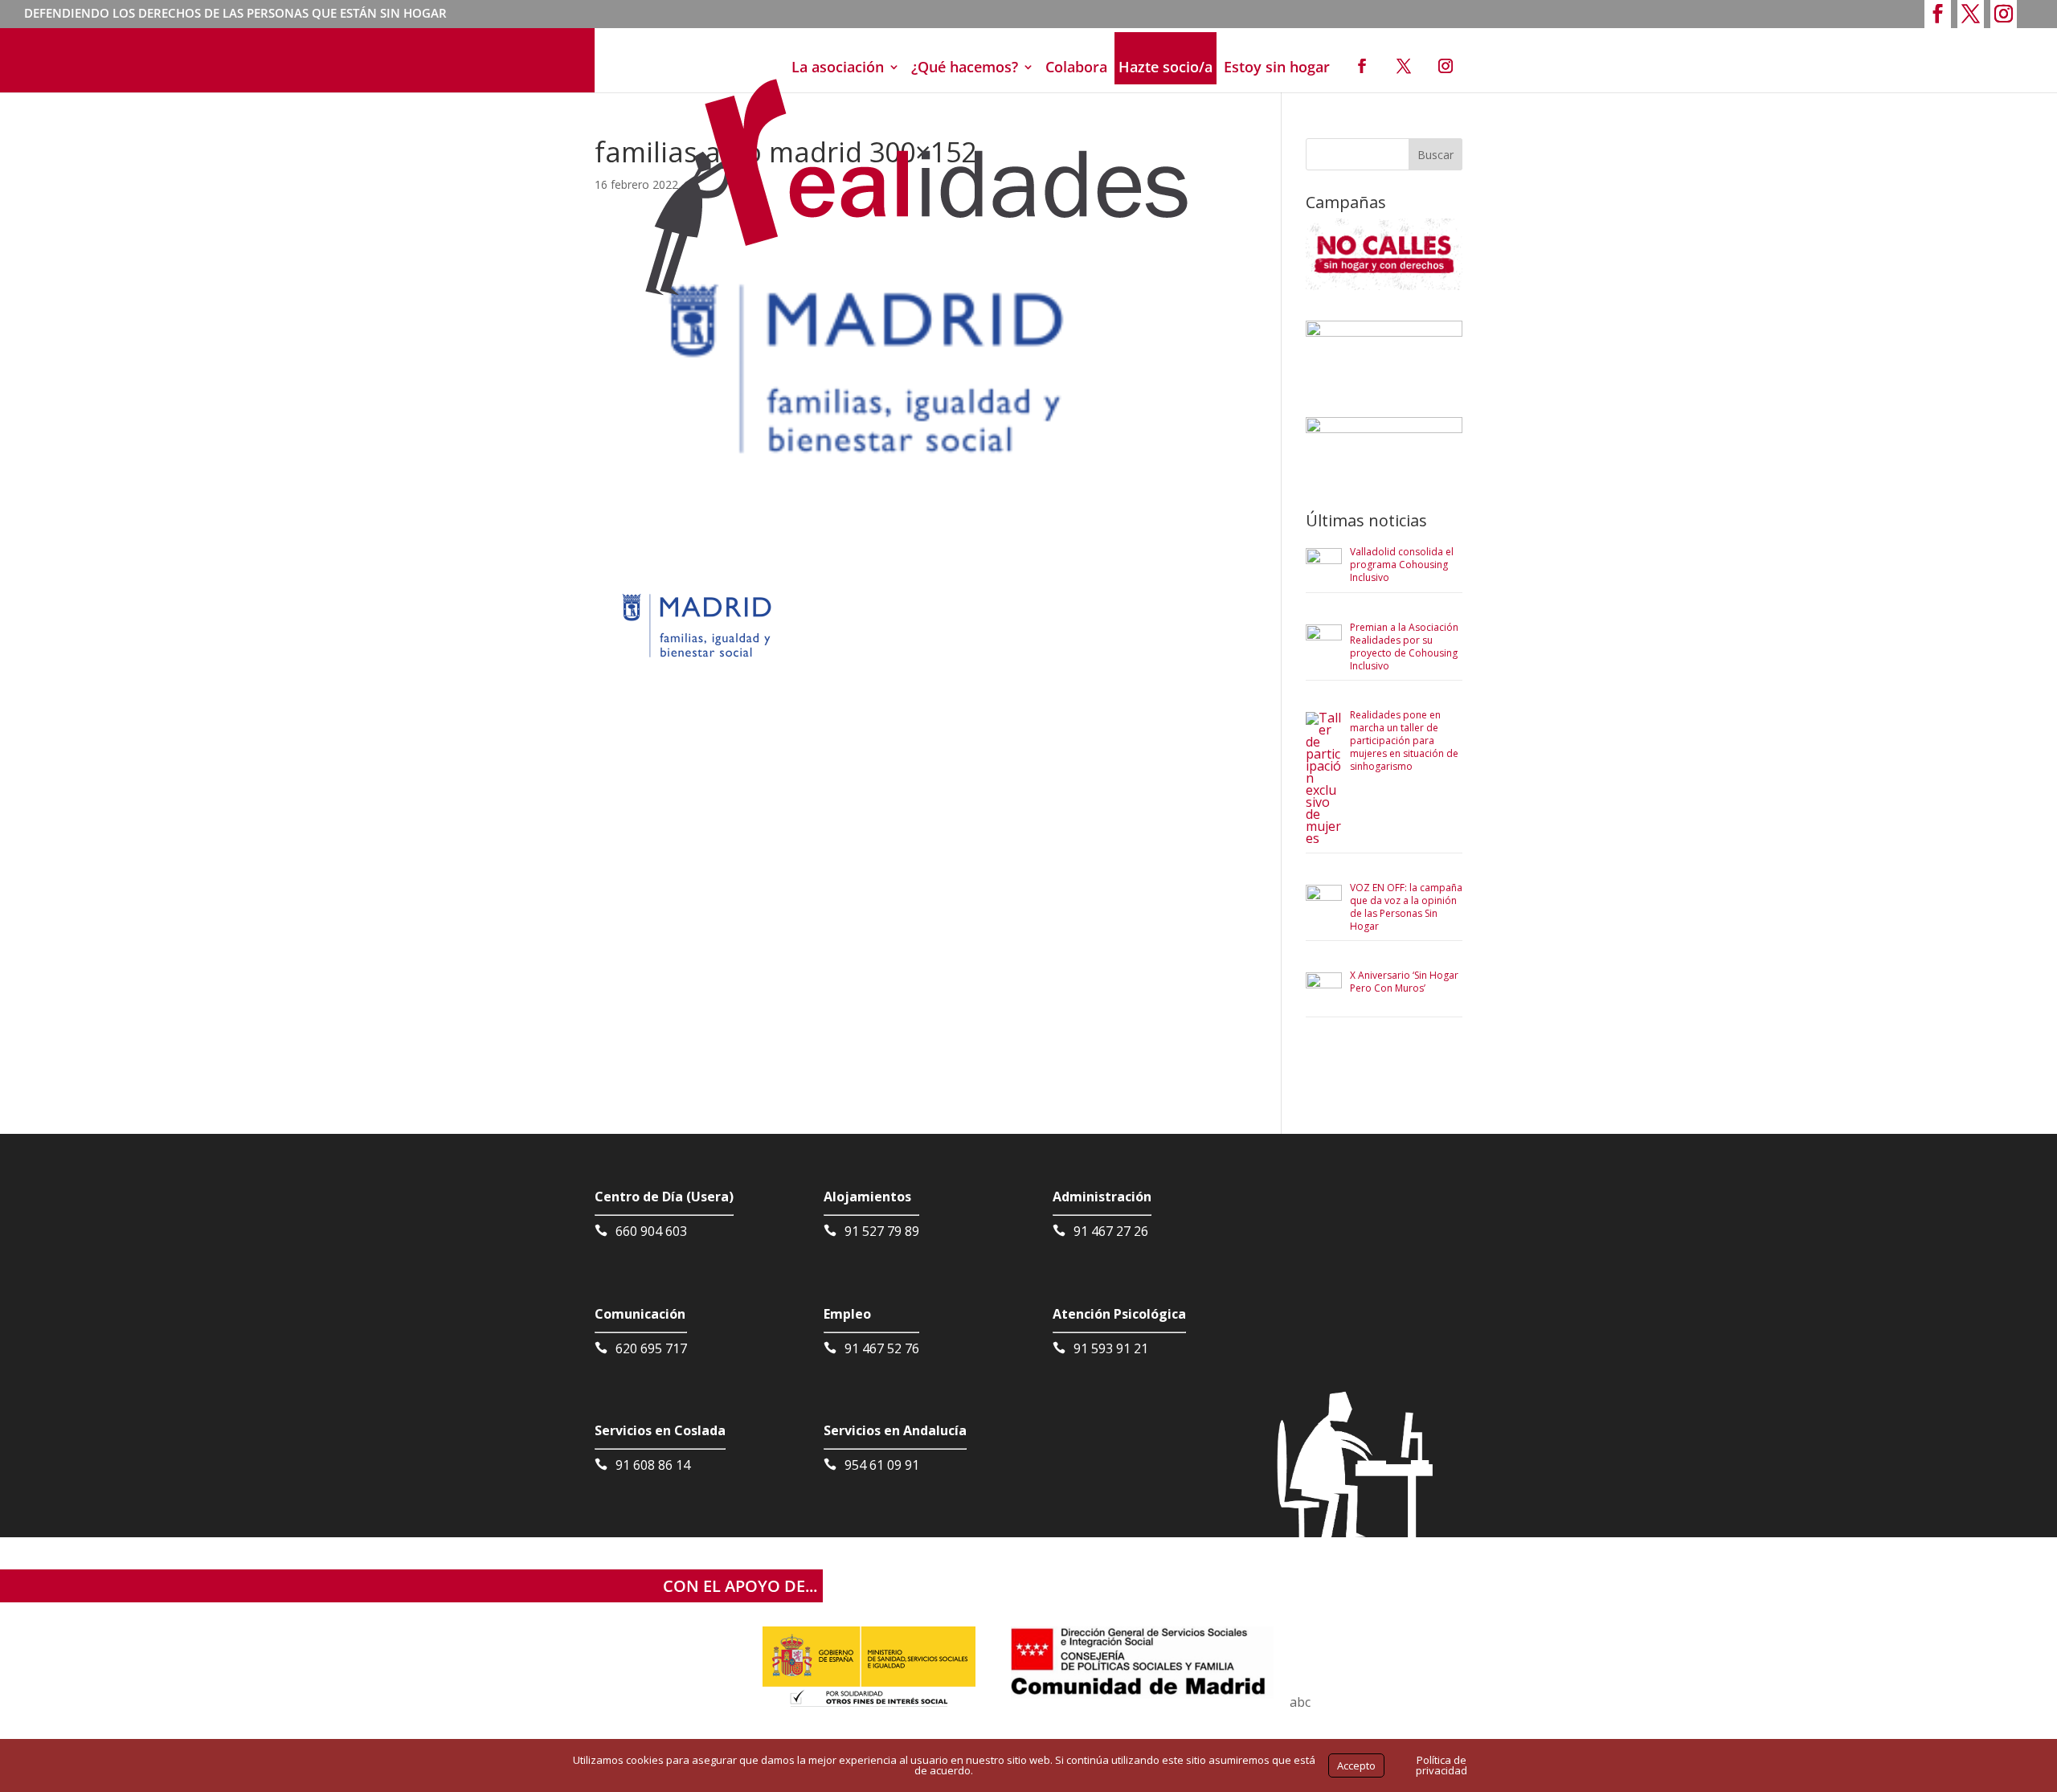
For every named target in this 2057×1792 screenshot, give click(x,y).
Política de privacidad (1442, 1765)
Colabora (1076, 67)
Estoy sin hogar (1277, 67)
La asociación (838, 67)
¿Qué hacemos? (965, 67)
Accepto (1356, 1765)
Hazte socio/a (1165, 67)
